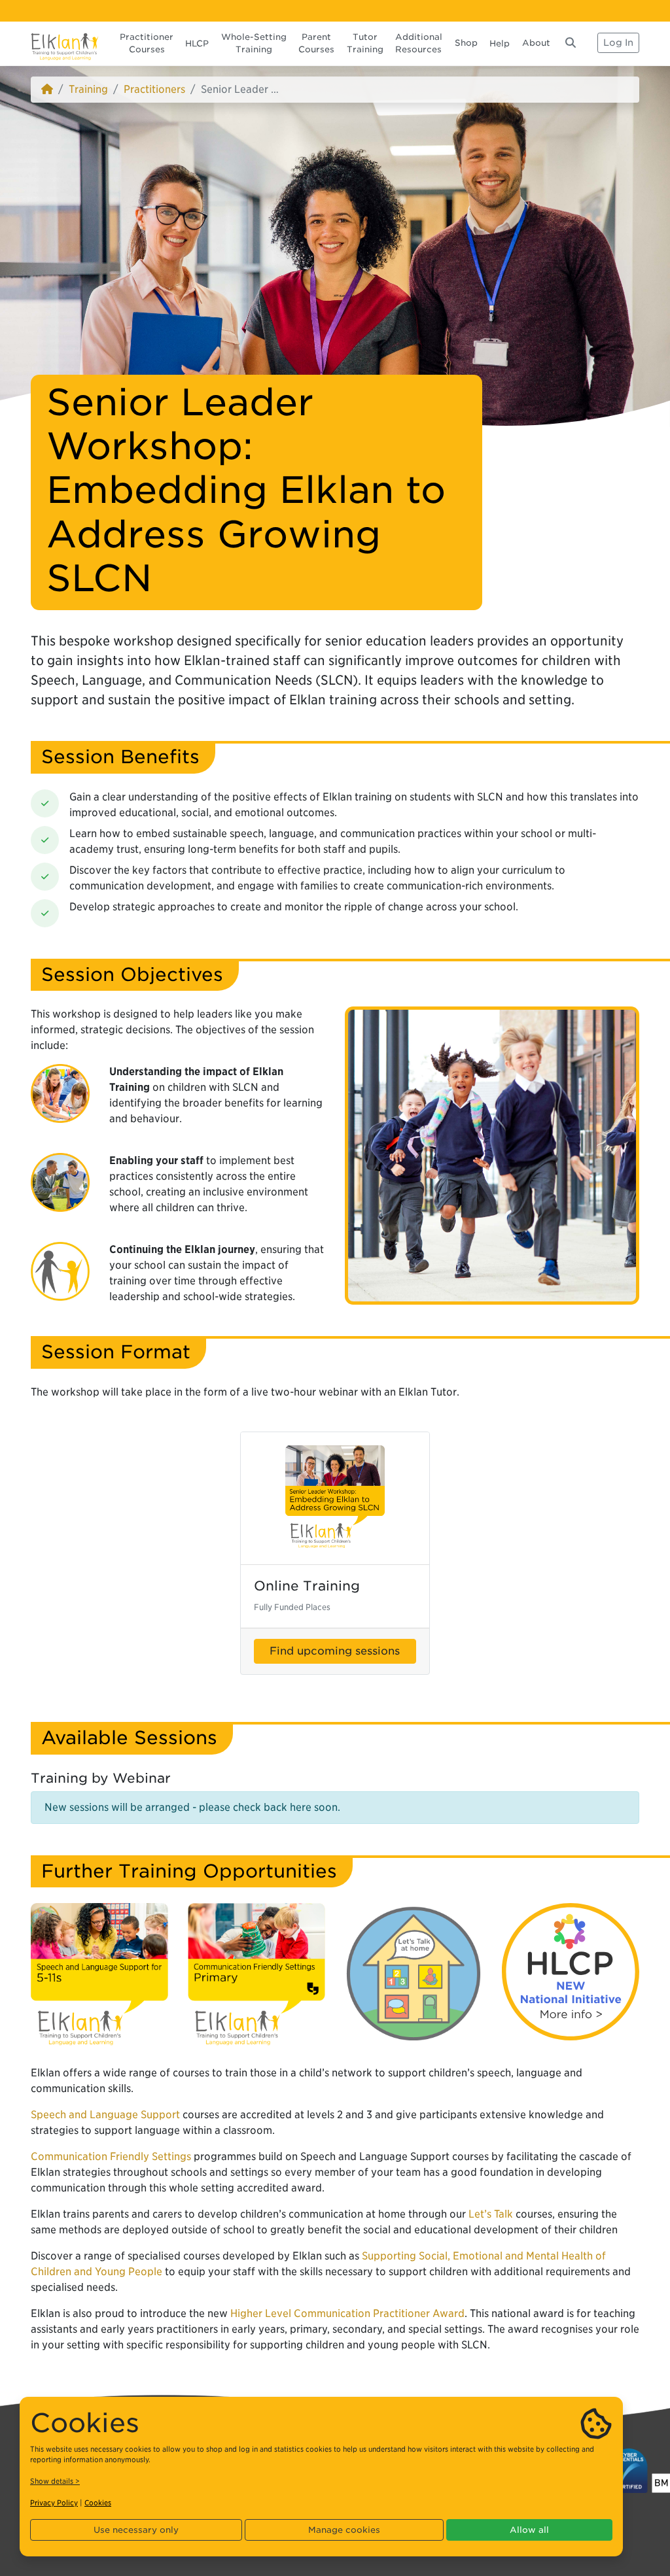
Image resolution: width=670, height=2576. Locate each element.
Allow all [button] (529, 2530)
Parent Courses (316, 43)
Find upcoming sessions (335, 1651)
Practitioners (154, 89)
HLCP (197, 43)
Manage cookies (344, 2530)
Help (500, 43)
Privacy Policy (54, 2503)
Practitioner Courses (147, 43)
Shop (466, 43)
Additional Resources (419, 43)
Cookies (98, 2503)
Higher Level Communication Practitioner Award (347, 2313)
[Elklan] (65, 43)
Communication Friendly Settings (111, 2156)
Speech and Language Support (105, 2115)
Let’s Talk (491, 2214)
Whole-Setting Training (254, 43)
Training (88, 89)
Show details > (55, 2481)
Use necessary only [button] (136, 2530)
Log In (618, 43)
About (536, 43)
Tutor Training (365, 43)
